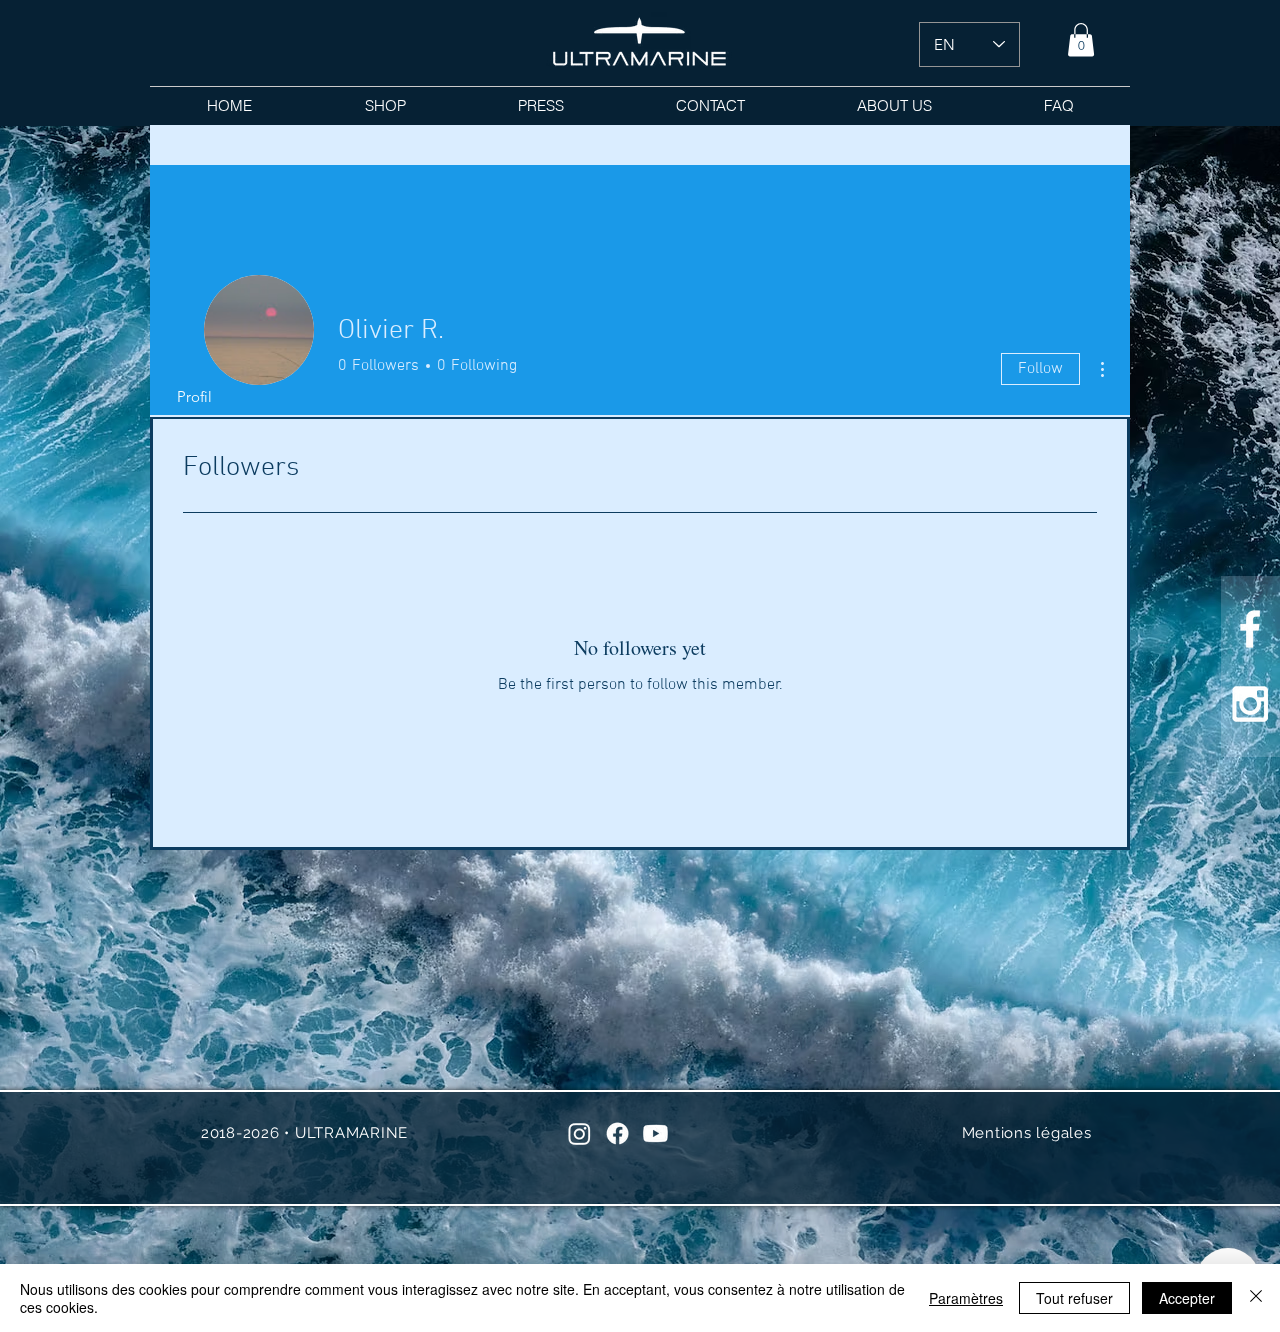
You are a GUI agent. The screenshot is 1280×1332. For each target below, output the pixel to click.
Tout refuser (1074, 1298)
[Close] (1256, 1298)
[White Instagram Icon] (1250, 704)
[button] (1081, 39)
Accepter (1187, 1298)
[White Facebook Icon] (1250, 629)
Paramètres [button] (966, 1298)
